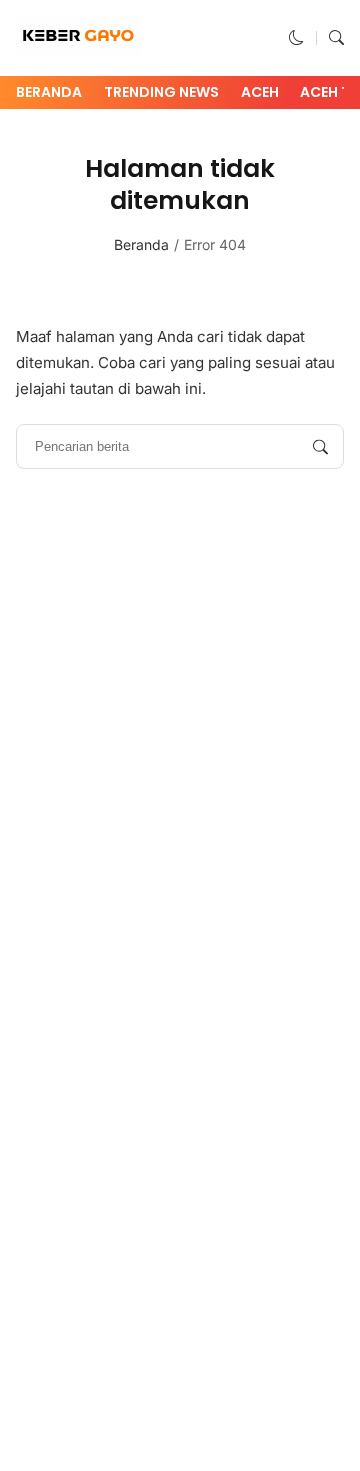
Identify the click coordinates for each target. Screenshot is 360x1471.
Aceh (260, 92)
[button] (296, 37)
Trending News (161, 92)
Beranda (49, 92)
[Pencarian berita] (320, 446)
